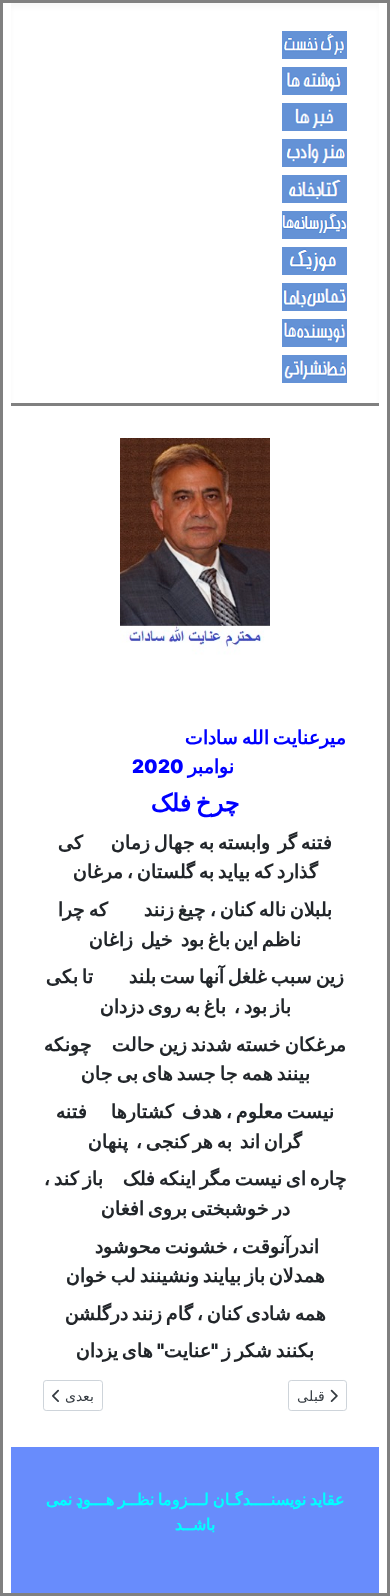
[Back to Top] (35, 1559)
